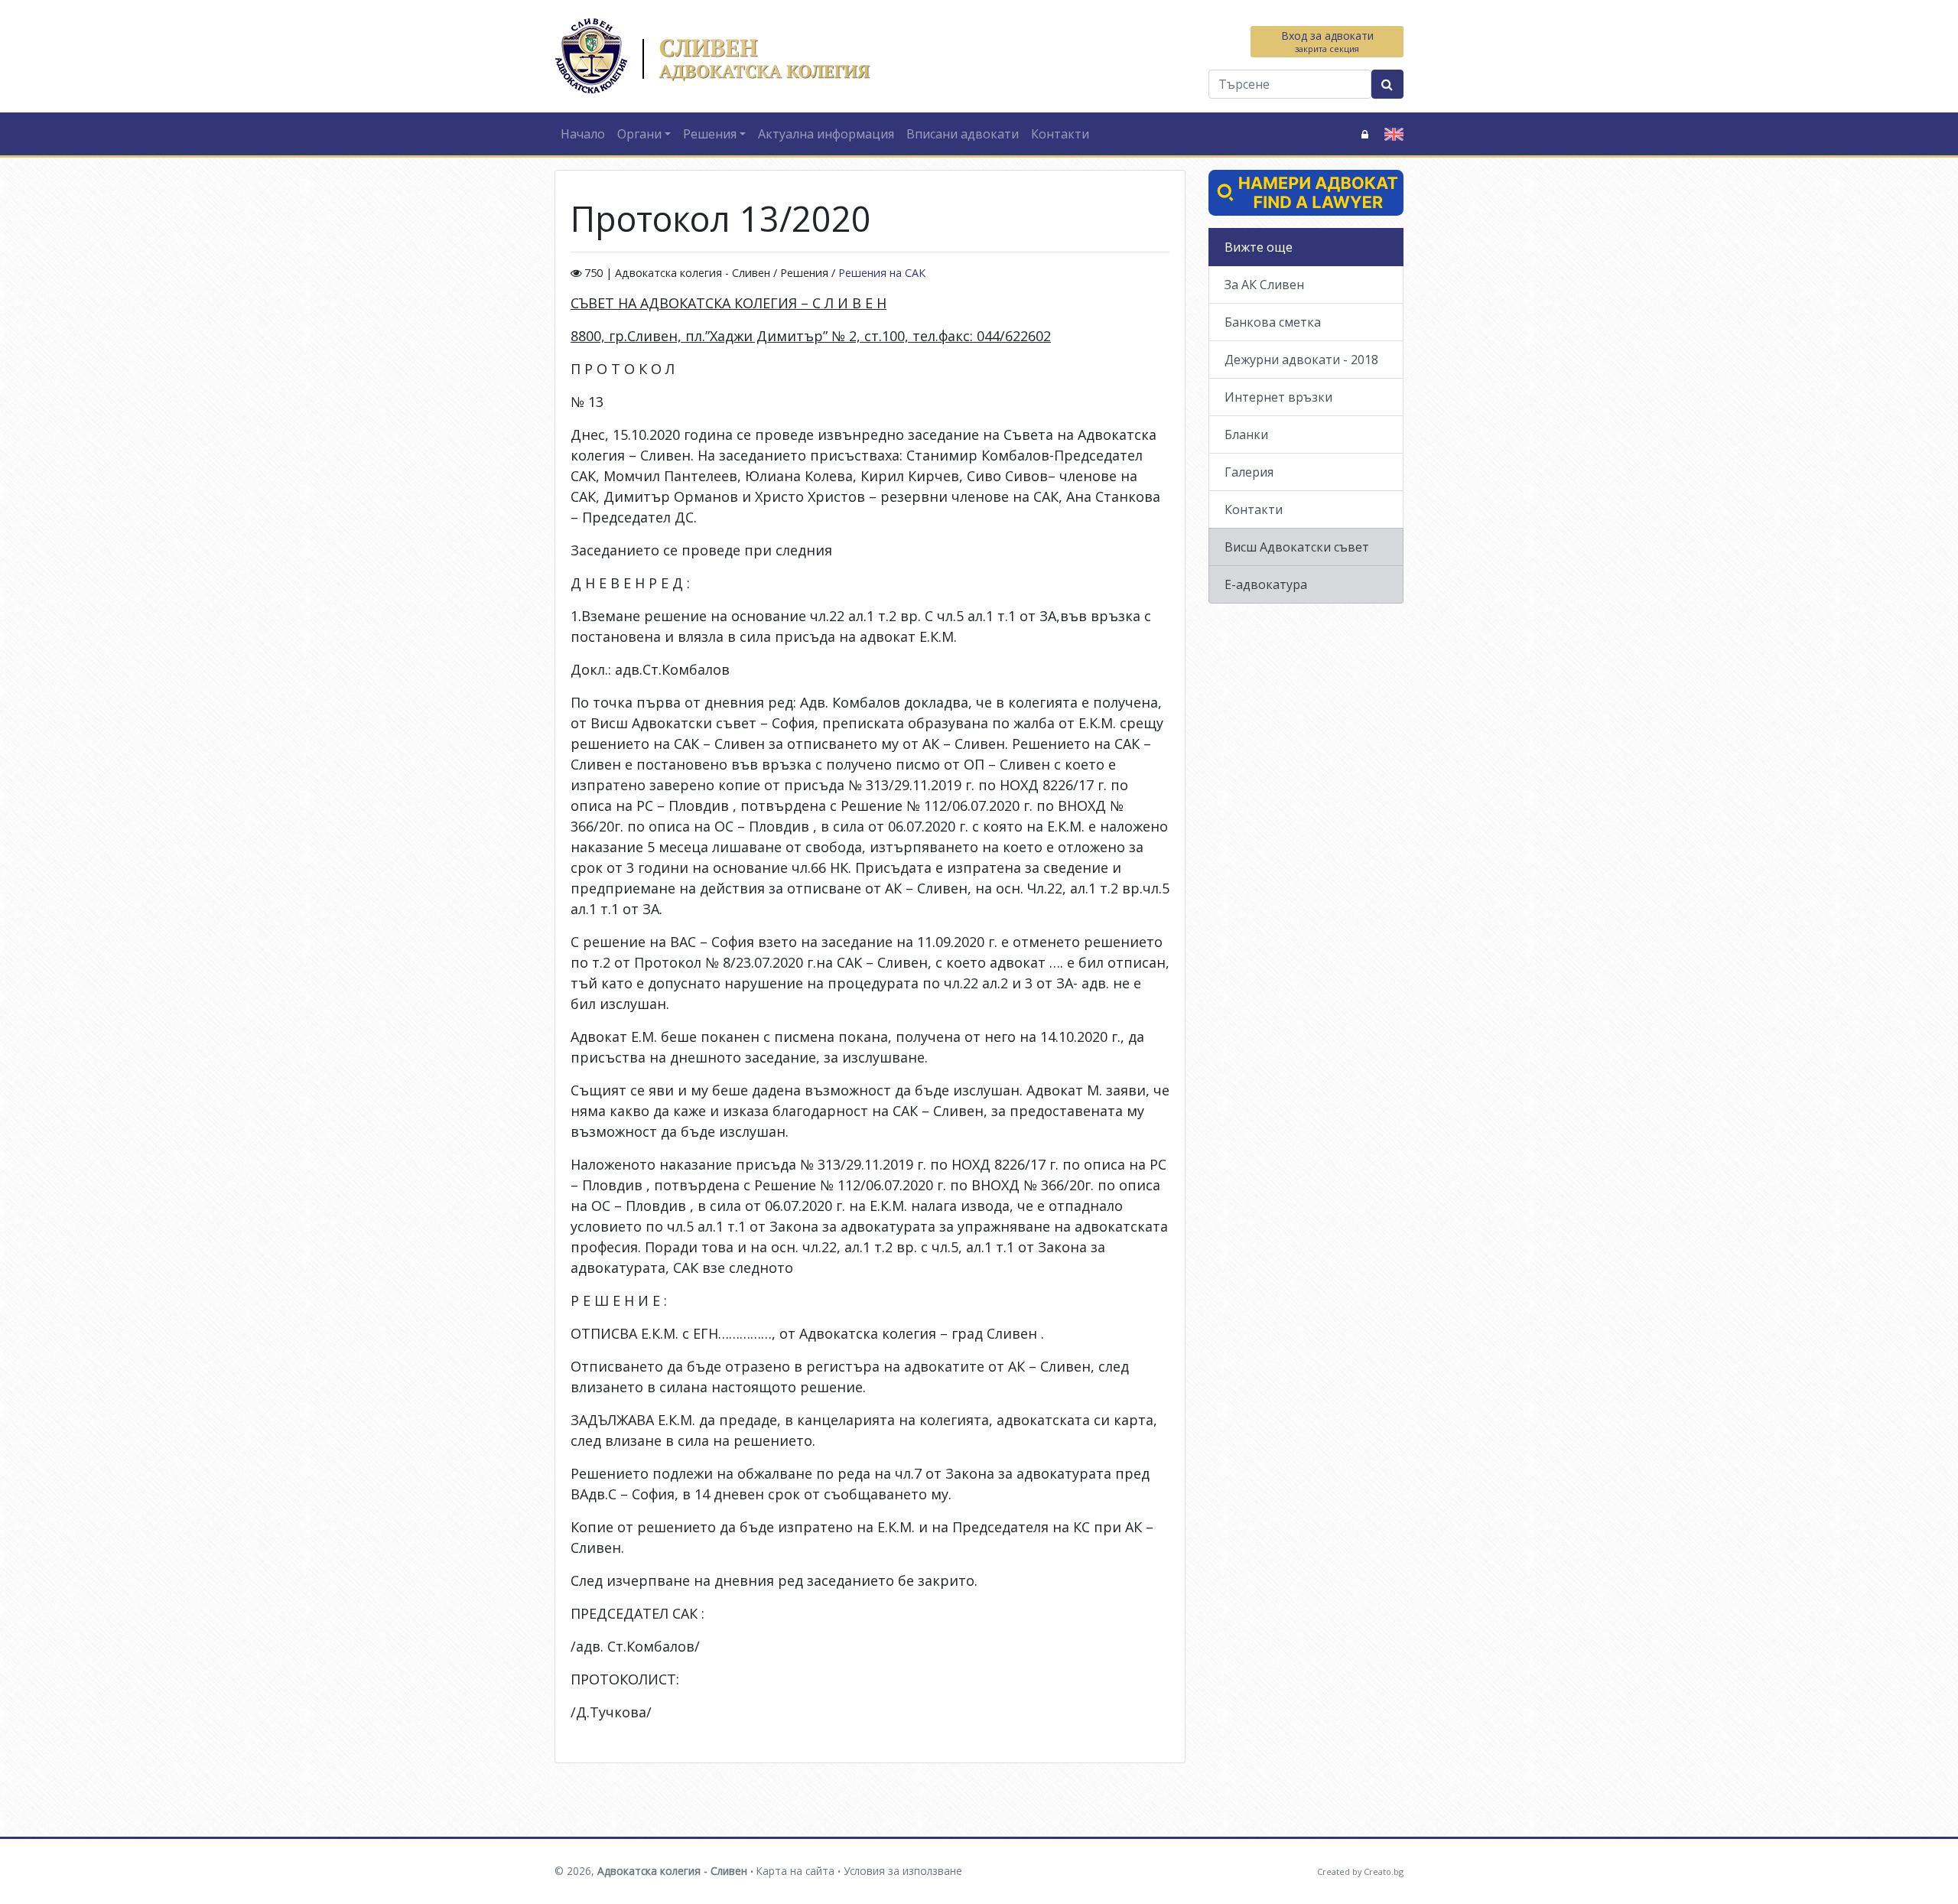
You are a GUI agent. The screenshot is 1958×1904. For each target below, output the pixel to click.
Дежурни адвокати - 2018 (1301, 360)
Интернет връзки (1278, 397)
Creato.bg (1384, 1871)
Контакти (1060, 134)
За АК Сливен (1264, 285)
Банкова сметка (1273, 322)
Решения (710, 134)
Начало (583, 134)
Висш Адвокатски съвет (1297, 547)
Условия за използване (903, 1871)
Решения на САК (882, 273)
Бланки (1246, 435)
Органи (639, 134)
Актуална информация (826, 134)
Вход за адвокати (1327, 41)
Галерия (1249, 472)
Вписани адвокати (963, 134)
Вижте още (1259, 247)
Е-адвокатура (1266, 584)
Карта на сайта (795, 1871)
